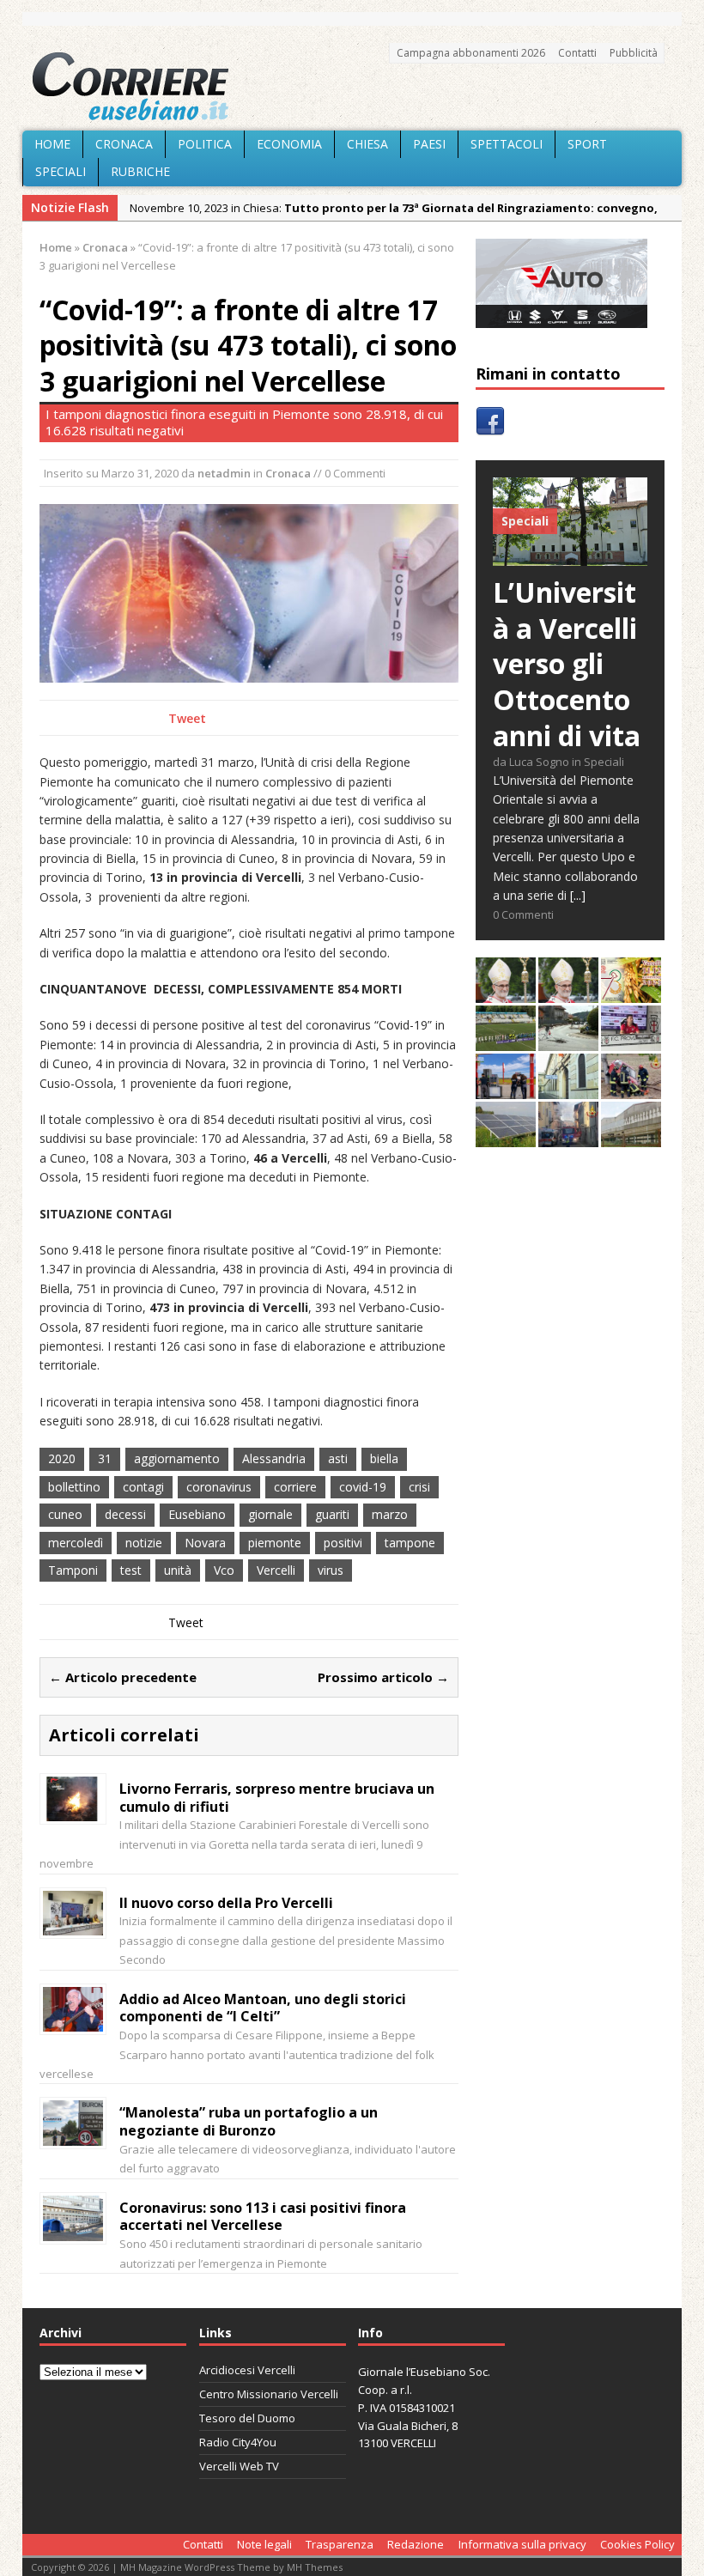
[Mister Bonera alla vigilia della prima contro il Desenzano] (631, 1041)
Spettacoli (507, 144)
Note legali (264, 2544)
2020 (62, 1458)
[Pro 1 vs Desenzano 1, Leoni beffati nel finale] (506, 1041)
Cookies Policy (637, 2544)
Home (52, 144)
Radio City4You (238, 2442)
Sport (587, 144)
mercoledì (76, 1543)
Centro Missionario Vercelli (269, 2394)
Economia (289, 144)
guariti (332, 1514)
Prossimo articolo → (383, 1677)
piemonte (275, 1543)
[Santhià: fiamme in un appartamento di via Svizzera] (568, 1137)
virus (331, 1570)
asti (338, 1458)
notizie (144, 1543)
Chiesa (367, 144)
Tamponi (73, 1570)
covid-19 (363, 1487)
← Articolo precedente (123, 1677)
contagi (143, 1487)
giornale (270, 1514)
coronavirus (219, 1487)
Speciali (61, 171)
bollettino (74, 1487)
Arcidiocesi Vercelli (247, 2370)
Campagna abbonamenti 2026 (471, 53)
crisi (419, 1487)
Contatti (577, 53)
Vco (224, 1570)
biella (384, 1458)
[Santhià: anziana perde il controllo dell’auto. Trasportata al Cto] (631, 1089)
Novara (205, 1543)
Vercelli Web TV (239, 2466)
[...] (578, 895)
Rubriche (140, 171)
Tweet (187, 718)
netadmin (224, 473)
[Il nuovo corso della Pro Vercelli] (73, 1926)
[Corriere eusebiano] (352, 87)
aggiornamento (177, 1458)
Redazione (416, 2544)
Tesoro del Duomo (247, 2418)
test (131, 1570)
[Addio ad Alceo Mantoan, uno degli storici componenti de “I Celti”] (73, 2022)
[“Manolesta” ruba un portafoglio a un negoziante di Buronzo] (73, 2136)
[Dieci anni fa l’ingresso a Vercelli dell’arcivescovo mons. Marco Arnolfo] (506, 993)
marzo (390, 1514)
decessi (125, 1514)
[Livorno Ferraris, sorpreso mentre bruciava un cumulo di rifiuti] (73, 1811)
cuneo (65, 1514)
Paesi (429, 144)
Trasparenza (340, 2544)
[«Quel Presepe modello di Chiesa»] (568, 993)
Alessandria (274, 1458)
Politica (205, 144)
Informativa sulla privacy (522, 2544)
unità (178, 1570)
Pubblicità (634, 53)
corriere (295, 1487)
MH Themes (315, 2567)
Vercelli (276, 1570)
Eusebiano (197, 1514)
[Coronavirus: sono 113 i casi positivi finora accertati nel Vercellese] (73, 2230)
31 (105, 1458)
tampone (410, 1543)
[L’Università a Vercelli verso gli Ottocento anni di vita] (570, 556)
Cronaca (124, 144)
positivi (343, 1543)
